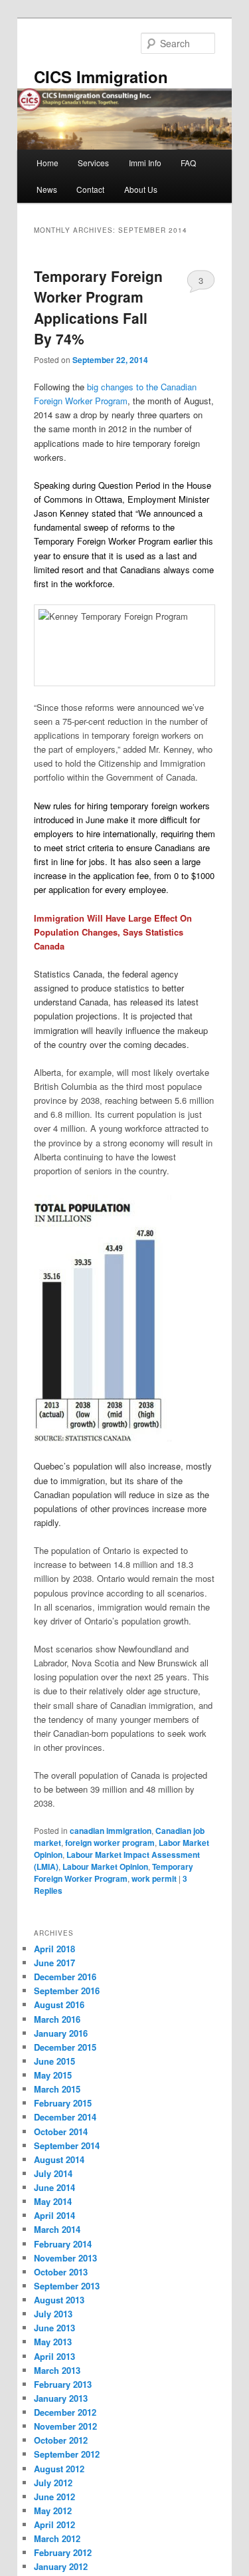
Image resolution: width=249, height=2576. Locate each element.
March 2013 (57, 2370)
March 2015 (57, 2089)
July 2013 (53, 2314)
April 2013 (54, 2356)
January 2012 (61, 2566)
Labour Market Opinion (105, 1867)
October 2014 (61, 2131)
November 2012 (65, 2426)
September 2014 (67, 2145)
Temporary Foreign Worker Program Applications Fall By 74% (98, 308)
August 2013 (59, 2300)
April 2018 (54, 1949)
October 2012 (61, 2440)
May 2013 (53, 2342)
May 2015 (53, 2075)
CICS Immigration (101, 76)
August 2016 (59, 2004)
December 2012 (65, 2412)
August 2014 (59, 2159)
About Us (141, 189)
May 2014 (53, 2201)
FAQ (188, 163)
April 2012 (54, 2524)
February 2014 (63, 2244)
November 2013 (65, 2258)
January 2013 (61, 2398)
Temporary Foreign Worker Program (114, 1872)
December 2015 (65, 2047)
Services (93, 163)
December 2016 (65, 1977)
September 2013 (67, 2286)
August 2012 (59, 2469)
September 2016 (67, 1991)
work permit (154, 1878)
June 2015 (54, 2061)
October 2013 (61, 2272)
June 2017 (54, 1963)
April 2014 (54, 2215)
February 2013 (63, 2384)
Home (47, 163)
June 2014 (54, 2187)
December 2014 (65, 2117)
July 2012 (53, 2483)
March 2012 (57, 2538)
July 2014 (53, 2173)
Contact (90, 189)
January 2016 (61, 2033)
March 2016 (57, 2019)
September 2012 (67, 2454)
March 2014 (57, 2229)
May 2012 (53, 2511)
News (47, 189)
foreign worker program (110, 1843)
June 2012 (54, 2497)
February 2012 (63, 2552)
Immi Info (145, 163)
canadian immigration (111, 1831)
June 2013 (54, 2328)
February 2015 (63, 2103)
